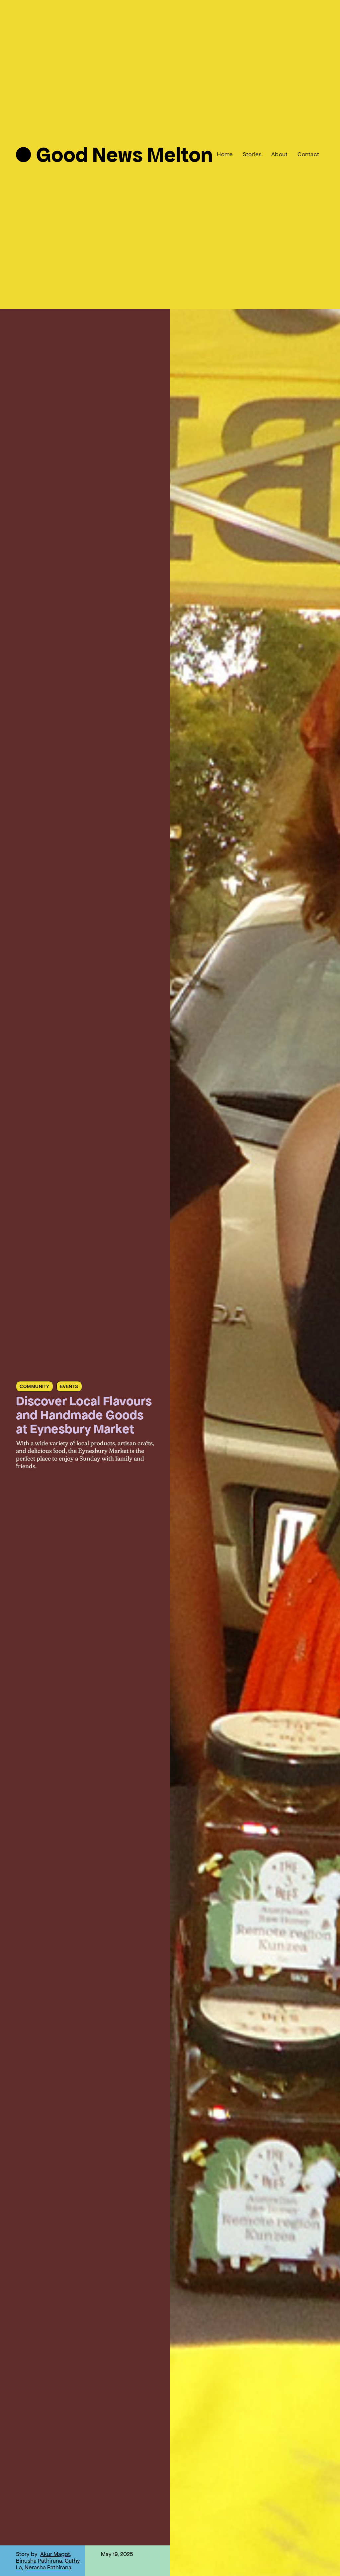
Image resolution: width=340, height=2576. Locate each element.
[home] (114, 154)
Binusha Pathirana (39, 2561)
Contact (308, 154)
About (279, 154)
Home (225, 154)
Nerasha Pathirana (48, 2567)
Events (69, 1386)
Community (35, 1386)
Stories (252, 154)
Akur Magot (55, 2554)
